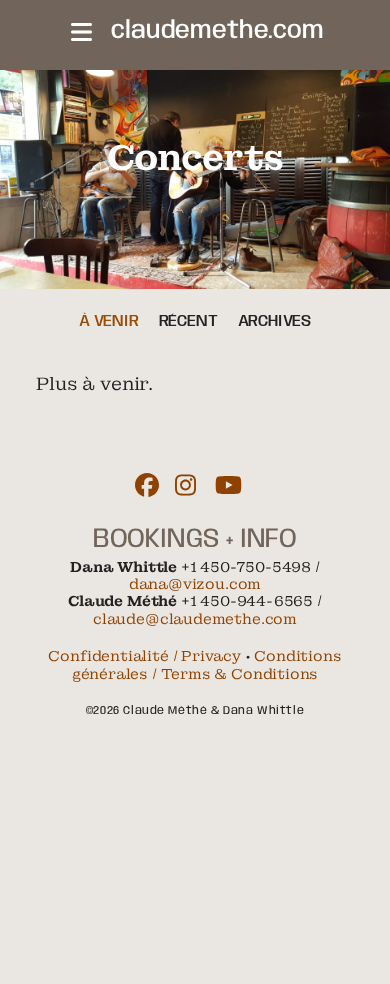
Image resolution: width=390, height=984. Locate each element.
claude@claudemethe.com (195, 619)
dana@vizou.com (195, 584)
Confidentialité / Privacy (144, 656)
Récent (188, 321)
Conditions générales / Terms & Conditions (207, 664)
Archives (275, 321)
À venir (109, 321)
